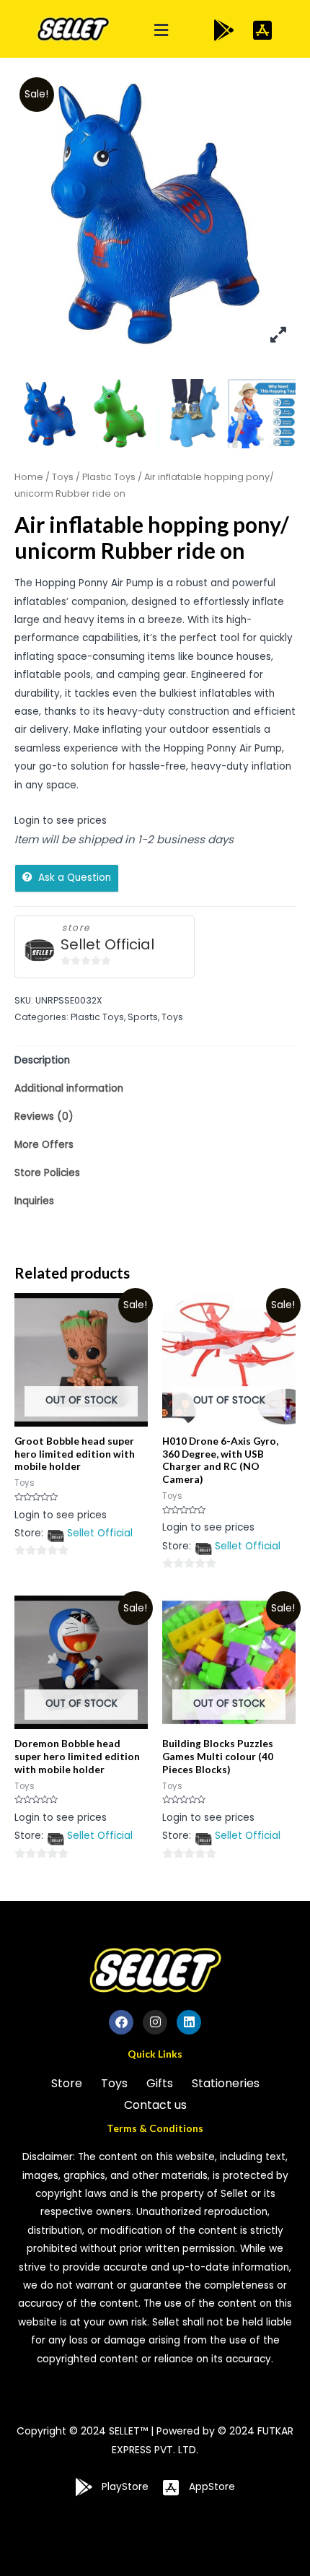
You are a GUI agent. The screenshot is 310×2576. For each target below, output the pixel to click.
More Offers (44, 1145)
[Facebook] (121, 2022)
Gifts (160, 2083)
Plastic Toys (109, 477)
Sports (143, 1017)
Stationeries (226, 2083)
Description (42, 1060)
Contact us (155, 2105)
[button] (161, 31)
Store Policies (47, 1173)
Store (67, 2083)
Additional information (69, 1088)
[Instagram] (155, 2022)
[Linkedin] (189, 2022)
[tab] (155, 1060)
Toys (63, 477)
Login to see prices (61, 821)
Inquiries (34, 1201)
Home (29, 477)
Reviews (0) (44, 1117)
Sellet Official (107, 945)
